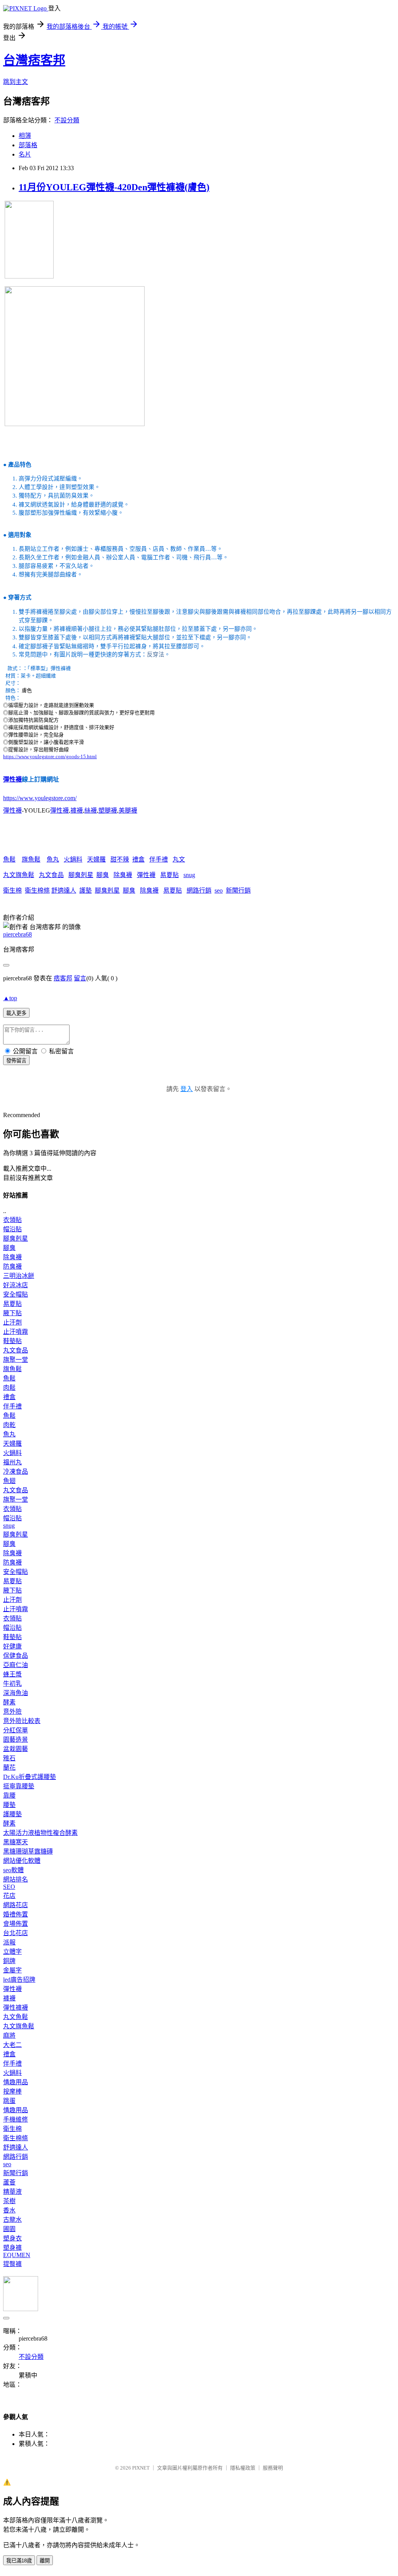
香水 (9, 2210)
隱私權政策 (243, 2468)
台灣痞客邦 (34, 60)
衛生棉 (12, 890)
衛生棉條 (37, 890)
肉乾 (9, 1425)
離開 (45, 2561)
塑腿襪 (108, 810)
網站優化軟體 (22, 1861)
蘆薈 (9, 2182)
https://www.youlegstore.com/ (40, 798)
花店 (9, 1896)
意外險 (12, 1712)
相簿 (25, 136)
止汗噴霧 (16, 1332)
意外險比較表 (22, 1721)
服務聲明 (273, 2468)
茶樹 (9, 2201)
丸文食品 (51, 875)
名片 (25, 154)
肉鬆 (9, 1388)
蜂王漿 (12, 1674)
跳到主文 (16, 82)
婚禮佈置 (16, 1914)
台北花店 (16, 1933)
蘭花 (9, 1768)
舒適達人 (64, 890)
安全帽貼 (16, 1294)
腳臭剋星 (81, 875)
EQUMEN (17, 2255)
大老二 (12, 2045)
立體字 (12, 1952)
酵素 (9, 1702)
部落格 (28, 145)
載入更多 (16, 1013)
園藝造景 (16, 1740)
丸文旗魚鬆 (19, 875)
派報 (9, 1942)
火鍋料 (73, 859)
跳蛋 (9, 2101)
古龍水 (12, 2220)
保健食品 (16, 1656)
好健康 (12, 1646)
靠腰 (9, 1795)
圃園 (9, 2229)
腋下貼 (12, 1313)
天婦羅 (96, 859)
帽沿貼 (12, 1229)
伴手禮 (159, 859)
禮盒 (138, 859)
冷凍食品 (16, 1472)
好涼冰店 (16, 1285)
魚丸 (53, 859)
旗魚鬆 (31, 859)
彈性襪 (12, 779)
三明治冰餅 (19, 1276)
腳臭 (103, 875)
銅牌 (9, 1961)
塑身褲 (12, 2248)
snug (189, 875)
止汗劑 (12, 1322)
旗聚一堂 (16, 1360)
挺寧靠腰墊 (19, 1786)
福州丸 (12, 1462)
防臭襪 (12, 1266)
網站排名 (16, 1879)
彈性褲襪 (16, 2008)
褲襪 (77, 810)
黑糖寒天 (16, 1842)
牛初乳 (12, 1684)
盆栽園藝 (16, 1749)
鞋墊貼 (12, 1341)
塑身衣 (12, 2238)
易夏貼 (169, 875)
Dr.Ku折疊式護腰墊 (30, 1777)
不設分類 (67, 120)
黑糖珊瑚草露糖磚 (28, 1851)
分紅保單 (16, 1730)
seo (219, 890)
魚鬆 (9, 859)
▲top (10, 998)
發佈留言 (16, 1061)
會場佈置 (16, 1924)
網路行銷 (199, 890)
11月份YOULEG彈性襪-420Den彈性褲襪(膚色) (114, 187)
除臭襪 (123, 875)
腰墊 (9, 1805)
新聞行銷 (238, 890)
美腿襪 (128, 810)
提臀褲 (12, 2264)
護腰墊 (12, 1814)
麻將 (9, 2036)
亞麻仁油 (16, 1665)
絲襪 (91, 810)
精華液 (12, 2192)
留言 (80, 978)
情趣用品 (16, 2082)
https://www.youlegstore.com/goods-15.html (50, 756)
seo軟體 (13, 1870)
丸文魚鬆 (16, 2017)
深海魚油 (16, 1693)
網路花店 (16, 1905)
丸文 (179, 859)
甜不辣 (120, 859)
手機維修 (16, 2119)
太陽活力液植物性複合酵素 (40, 1833)
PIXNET (141, 2468)
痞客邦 (63, 978)
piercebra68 (17, 934)
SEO (9, 1887)
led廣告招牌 (19, 1980)
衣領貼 (12, 1220)
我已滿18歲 (19, 2561)
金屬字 (12, 1970)
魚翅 (9, 1481)
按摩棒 (12, 2091)
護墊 (86, 890)
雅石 (9, 1758)
